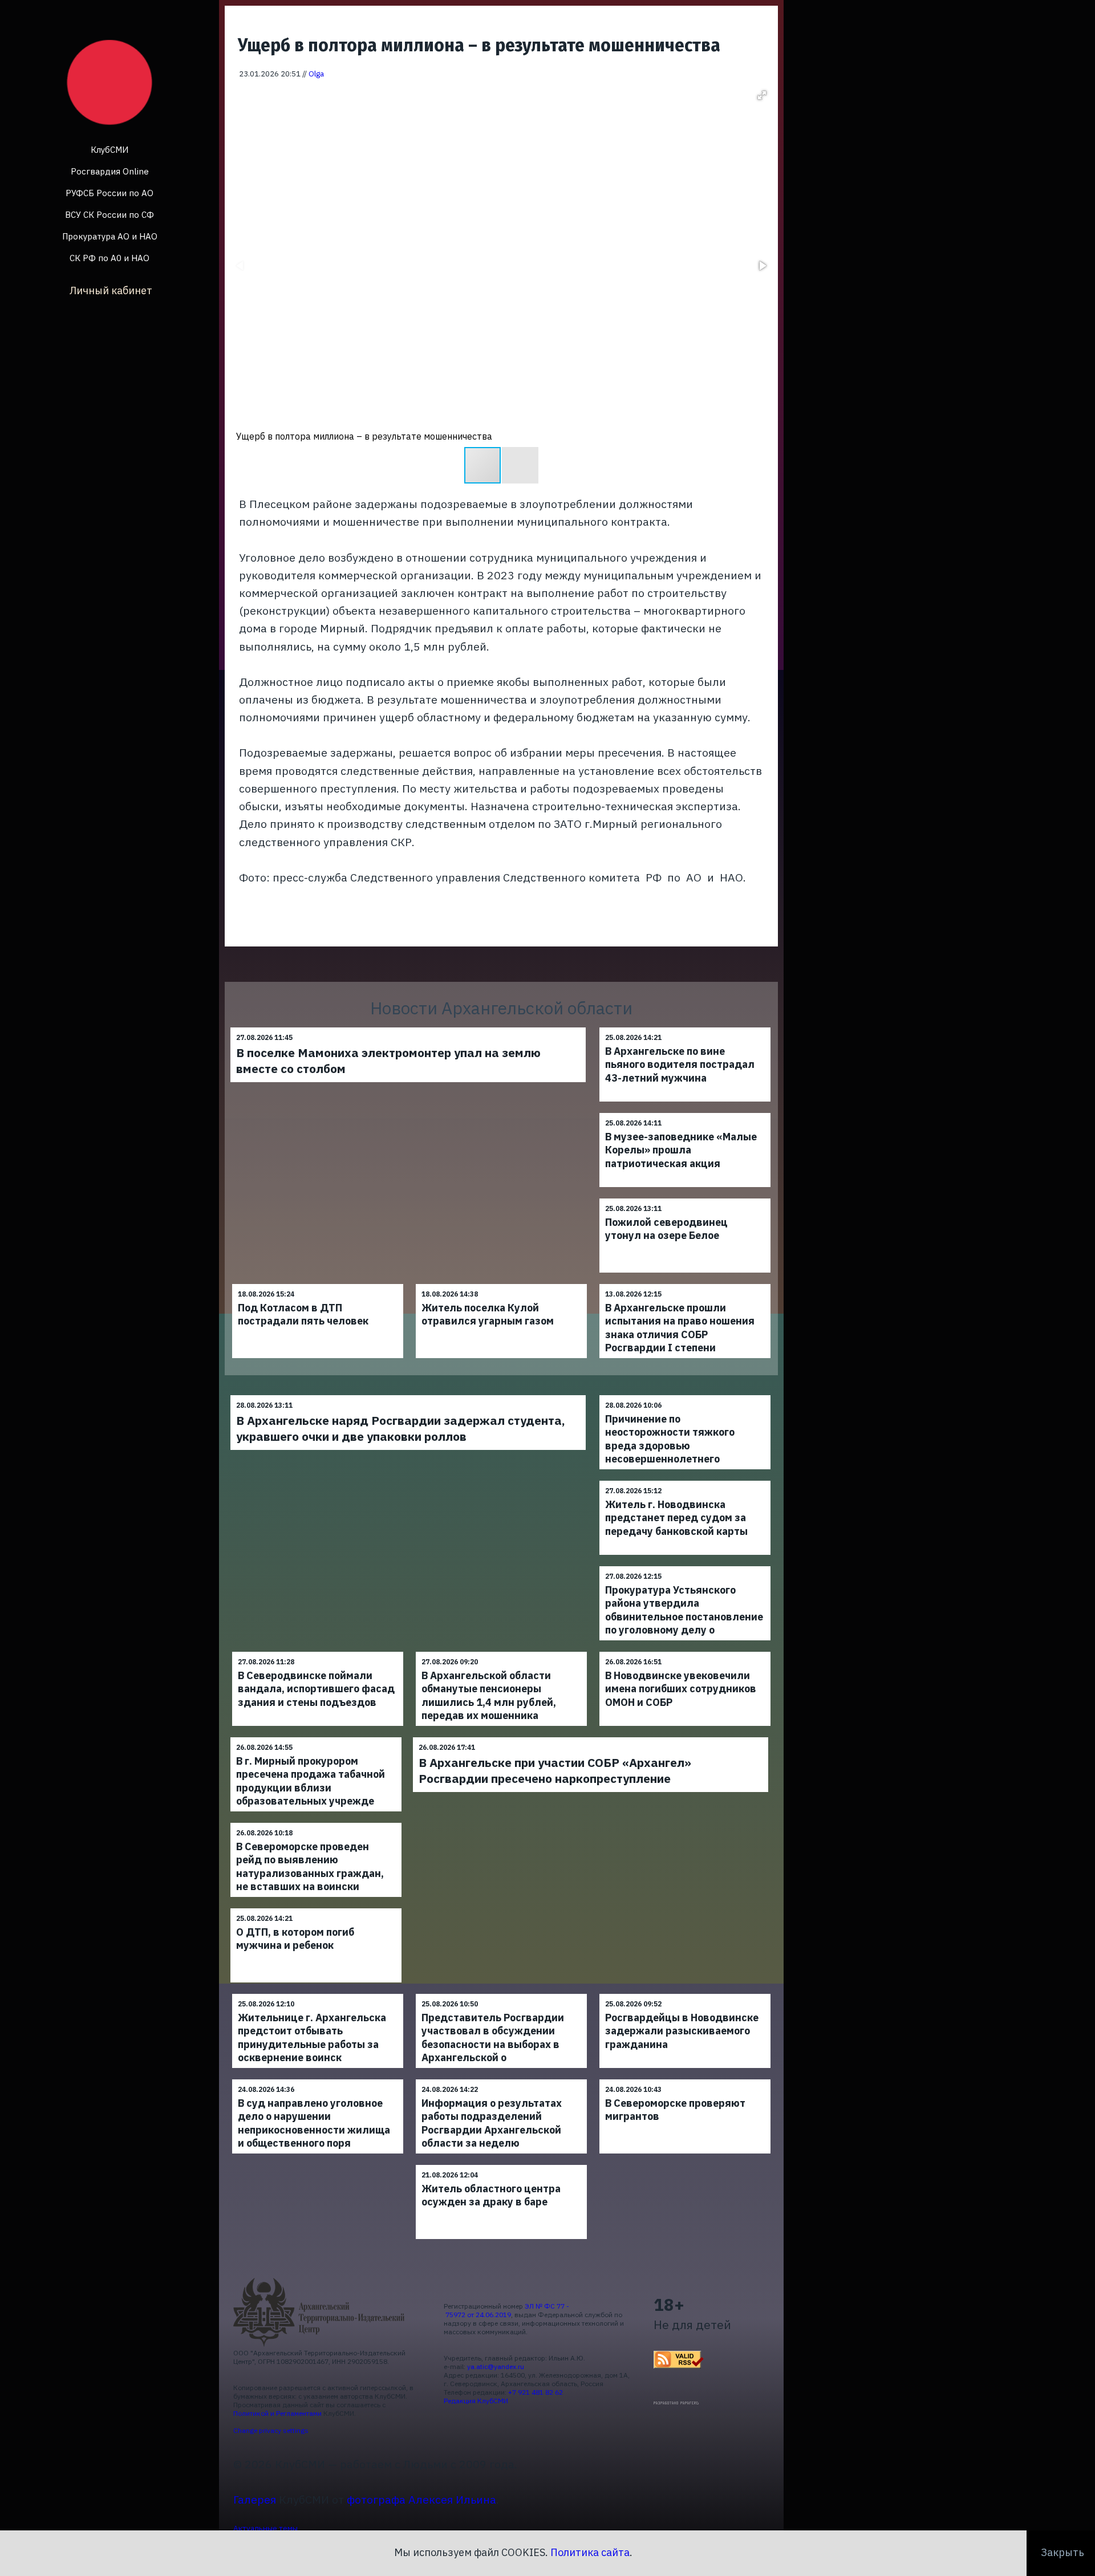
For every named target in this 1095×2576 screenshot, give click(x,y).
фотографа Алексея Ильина (421, 2499)
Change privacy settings (271, 2430)
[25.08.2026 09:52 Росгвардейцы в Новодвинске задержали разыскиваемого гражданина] (685, 1994)
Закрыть (1062, 2552)
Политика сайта (590, 2552)
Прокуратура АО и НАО (110, 236)
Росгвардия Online (110, 171)
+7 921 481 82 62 (536, 2392)
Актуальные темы (265, 2528)
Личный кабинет (111, 290)
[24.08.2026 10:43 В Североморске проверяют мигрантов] (685, 2079)
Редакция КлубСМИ (476, 2401)
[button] (762, 95)
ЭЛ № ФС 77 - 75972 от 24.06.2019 (506, 2310)
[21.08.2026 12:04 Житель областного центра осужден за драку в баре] (501, 2165)
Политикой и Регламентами (277, 2413)
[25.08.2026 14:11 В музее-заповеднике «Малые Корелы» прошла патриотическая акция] (685, 1113)
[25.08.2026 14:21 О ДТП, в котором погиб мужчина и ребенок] (316, 1908)
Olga (316, 74)
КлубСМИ (109, 150)
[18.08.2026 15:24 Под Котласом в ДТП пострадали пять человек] (318, 1284)
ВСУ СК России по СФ (109, 215)
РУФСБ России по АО (109, 193)
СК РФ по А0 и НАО (109, 258)
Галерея (255, 2499)
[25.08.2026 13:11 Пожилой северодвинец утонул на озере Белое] (685, 1198)
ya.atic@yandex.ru (496, 2366)
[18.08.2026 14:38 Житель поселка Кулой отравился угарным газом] (501, 1284)
